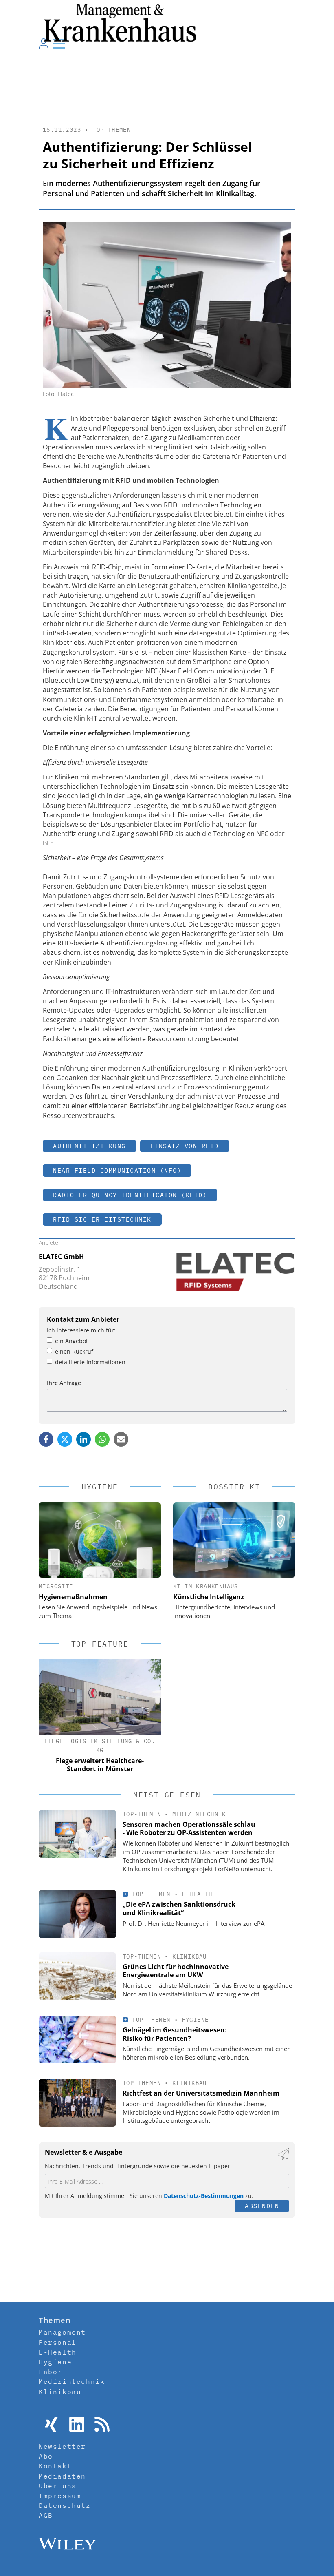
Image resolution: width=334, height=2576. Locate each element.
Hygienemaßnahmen (73, 1597)
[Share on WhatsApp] (102, 1439)
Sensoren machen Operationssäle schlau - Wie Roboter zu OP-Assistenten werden (189, 1829)
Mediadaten (62, 2476)
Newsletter (62, 2446)
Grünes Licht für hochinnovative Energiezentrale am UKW (176, 1971)
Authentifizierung (89, 1146)
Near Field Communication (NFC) (117, 1170)
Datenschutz (65, 2505)
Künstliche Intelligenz (209, 1597)
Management (62, 2332)
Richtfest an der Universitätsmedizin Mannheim (201, 2093)
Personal (58, 2342)
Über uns (58, 2486)
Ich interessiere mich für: (81, 1330)
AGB (46, 2515)
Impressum (60, 2496)
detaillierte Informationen (90, 1362)
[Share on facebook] (46, 1439)
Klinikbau (190, 1956)
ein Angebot (71, 1341)
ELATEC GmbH (61, 1257)
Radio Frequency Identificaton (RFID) (130, 1195)
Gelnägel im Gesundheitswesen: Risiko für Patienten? (175, 2034)
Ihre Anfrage (64, 1383)
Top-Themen (112, 130)
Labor (51, 2372)
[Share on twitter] (65, 1439)
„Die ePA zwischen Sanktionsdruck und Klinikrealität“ (179, 1909)
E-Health (197, 1894)
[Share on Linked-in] (83, 1439)
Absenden (262, 2206)
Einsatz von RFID (185, 1146)
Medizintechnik (199, 1814)
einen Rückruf (74, 1351)
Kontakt (55, 2466)
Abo (46, 2456)
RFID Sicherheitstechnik (102, 1219)
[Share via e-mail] (121, 1439)
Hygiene (196, 2020)
